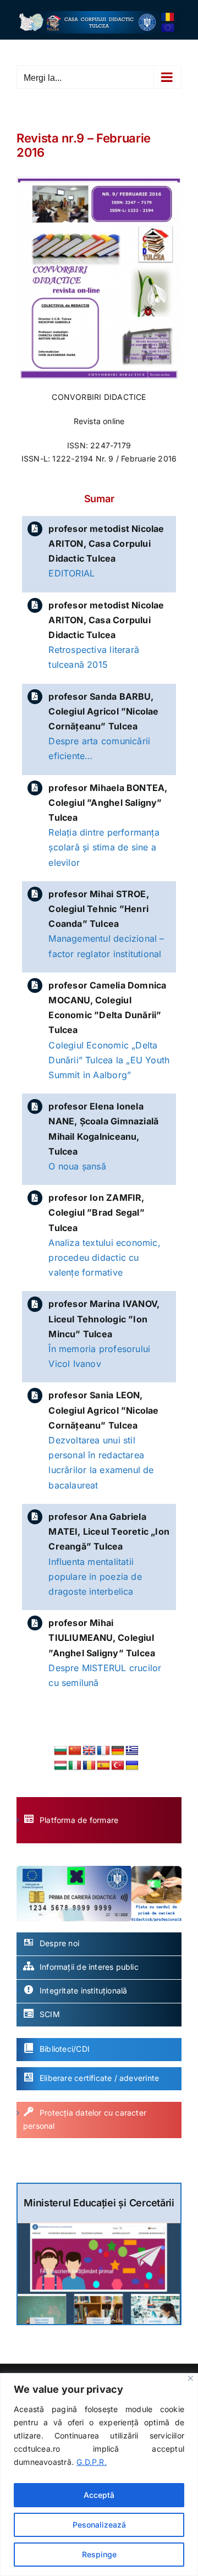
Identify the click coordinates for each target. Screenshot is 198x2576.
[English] (89, 1751)
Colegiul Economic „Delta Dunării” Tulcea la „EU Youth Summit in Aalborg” (109, 1060)
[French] (103, 1751)
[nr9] (99, 180)
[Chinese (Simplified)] (75, 1751)
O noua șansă (77, 1166)
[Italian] (75, 1766)
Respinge (99, 2554)
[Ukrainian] (132, 1766)
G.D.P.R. (92, 2462)
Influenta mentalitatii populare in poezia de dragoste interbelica (95, 1577)
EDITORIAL (71, 573)
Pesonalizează (99, 2525)
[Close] (191, 2378)
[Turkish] (118, 1766)
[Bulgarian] (61, 1751)
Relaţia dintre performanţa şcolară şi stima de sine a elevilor (104, 847)
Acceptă (99, 2495)
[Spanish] (103, 1766)
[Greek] (132, 1751)
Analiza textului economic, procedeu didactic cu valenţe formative (104, 1257)
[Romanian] (89, 1766)
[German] (118, 1751)
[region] (99, 2475)
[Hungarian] (61, 1766)
